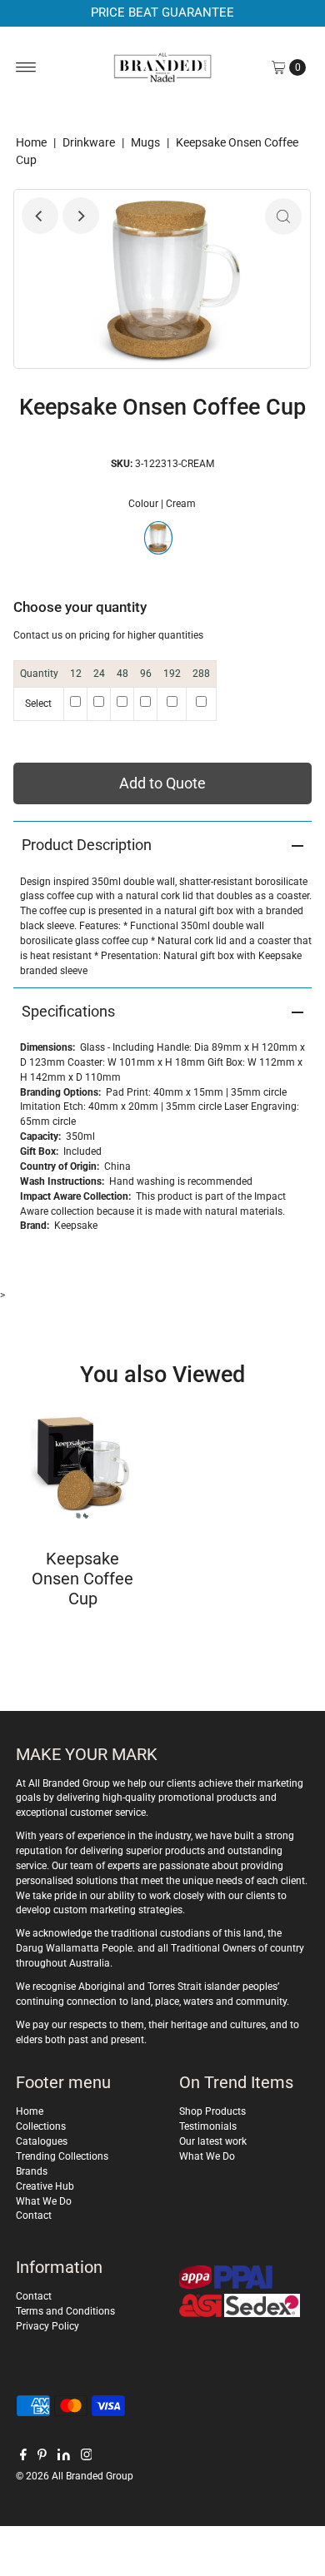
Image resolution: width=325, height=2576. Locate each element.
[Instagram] (87, 2457)
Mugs (145, 142)
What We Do (44, 2201)
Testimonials (208, 2126)
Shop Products (212, 2111)
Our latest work (213, 2141)
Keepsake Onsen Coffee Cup (82, 1579)
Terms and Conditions (65, 2311)
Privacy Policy (47, 2326)
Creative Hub (45, 2186)
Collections (41, 2126)
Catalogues (42, 2141)
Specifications (68, 1011)
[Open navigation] (26, 67)
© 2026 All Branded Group (75, 2476)
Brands (32, 2171)
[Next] (81, 216)
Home (31, 142)
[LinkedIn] (64, 2457)
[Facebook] (23, 2457)
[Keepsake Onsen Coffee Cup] (83, 1467)
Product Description (87, 845)
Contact (34, 2215)
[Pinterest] (42, 2457)
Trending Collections (62, 2156)
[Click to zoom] (283, 216)
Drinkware (89, 142)
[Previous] (40, 216)
